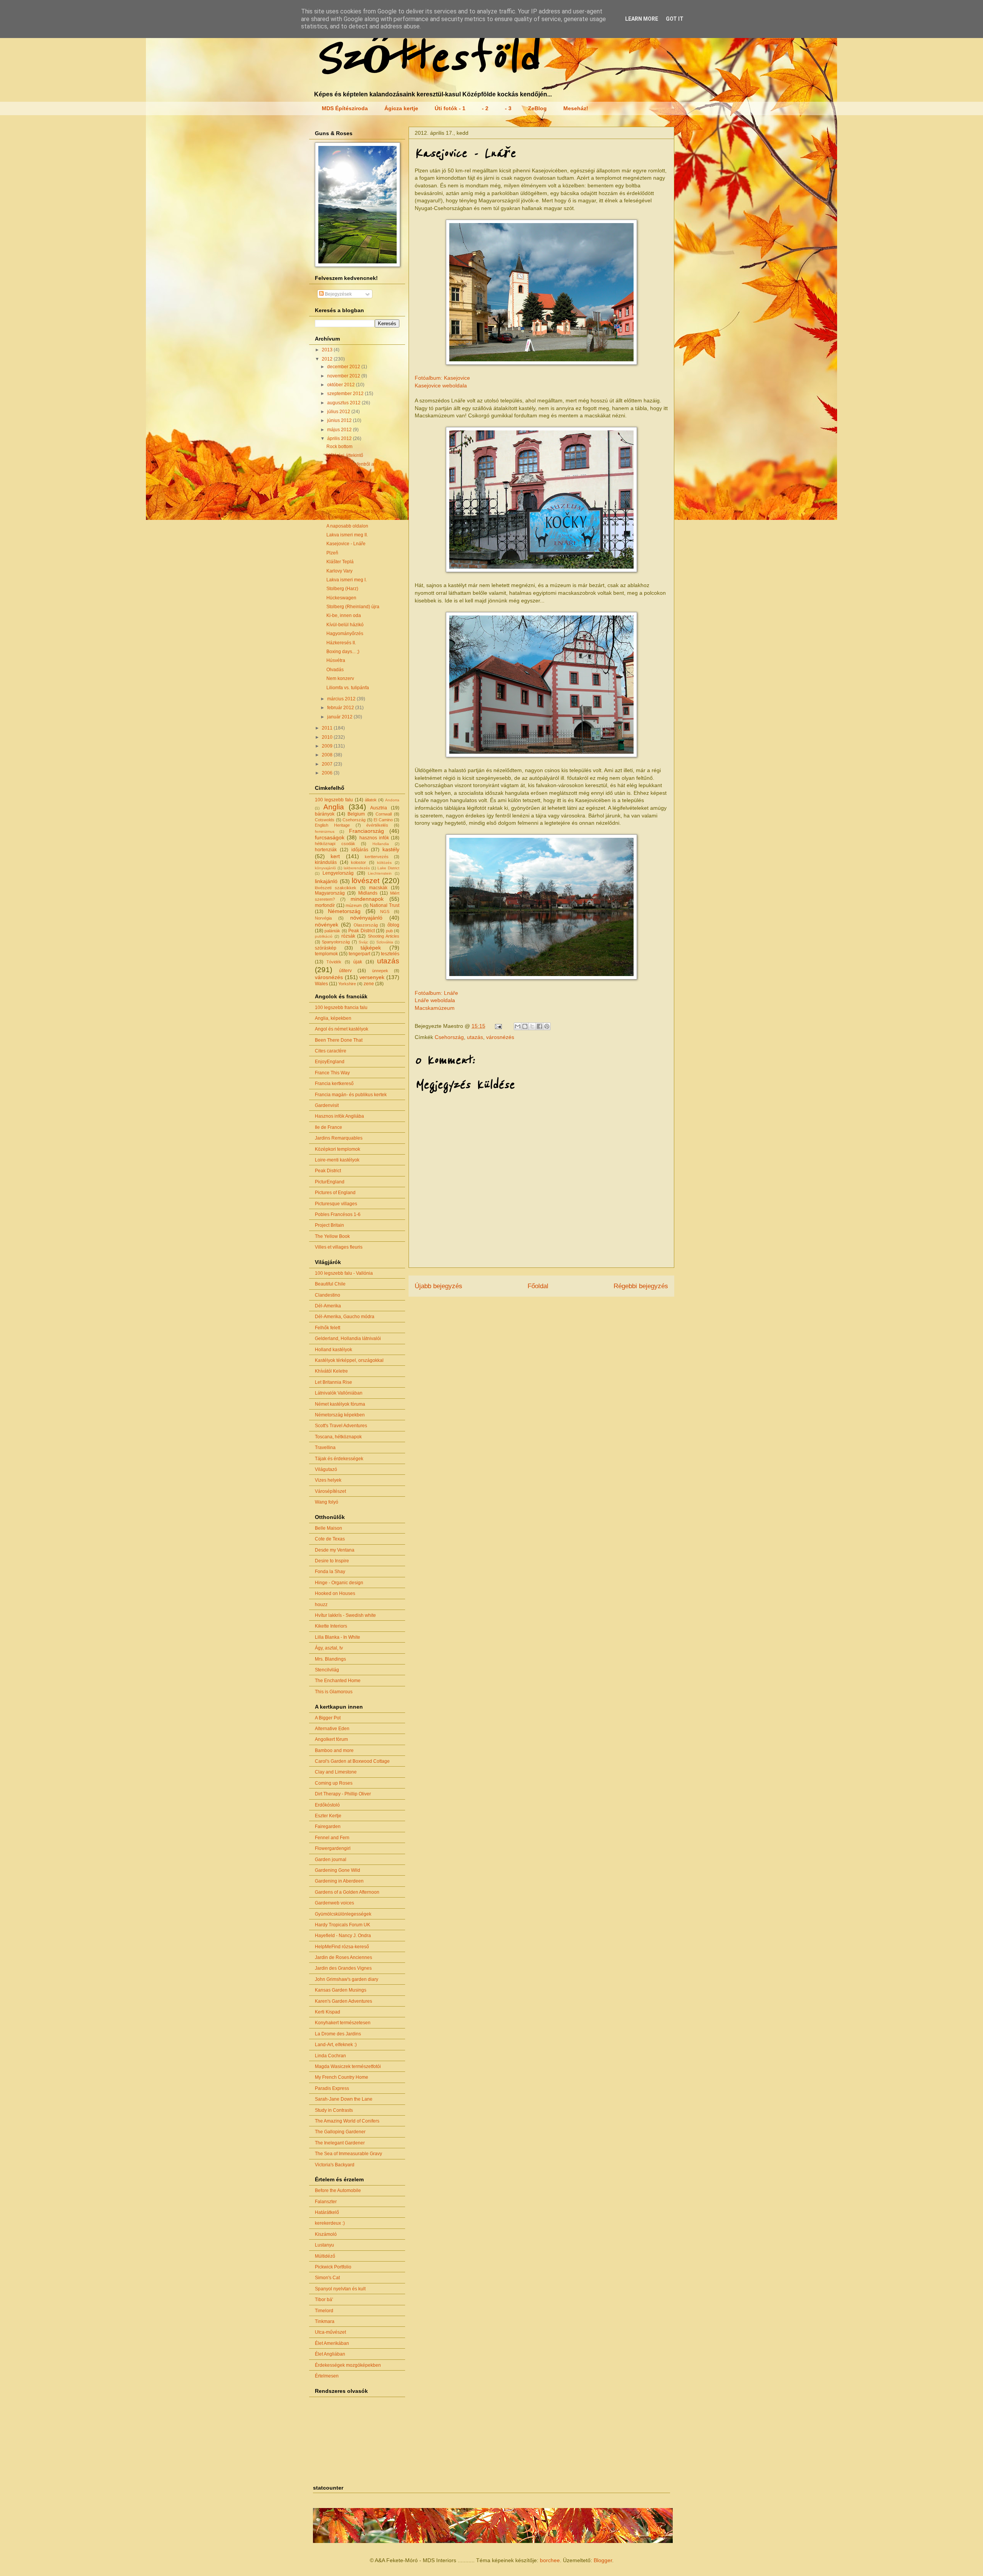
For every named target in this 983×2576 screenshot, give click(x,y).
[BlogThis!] (525, 1026)
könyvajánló (325, 868)
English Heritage (332, 825)
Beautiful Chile (330, 1284)
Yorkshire (347, 984)
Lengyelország (338, 873)
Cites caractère (331, 1051)
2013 (328, 350)
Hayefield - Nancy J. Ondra (343, 1936)
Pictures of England (335, 1193)
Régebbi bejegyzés (641, 1286)
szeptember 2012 (346, 394)
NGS (385, 912)
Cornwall (384, 814)
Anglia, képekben (333, 1018)
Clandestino (328, 1295)
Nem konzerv (340, 678)
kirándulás (326, 862)
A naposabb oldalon (347, 526)
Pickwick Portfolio (333, 2267)
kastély (391, 849)
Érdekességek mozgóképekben (348, 2365)
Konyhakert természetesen (343, 2023)
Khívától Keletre (331, 1371)
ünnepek (380, 971)
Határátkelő (327, 2212)
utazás (475, 1037)
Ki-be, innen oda (344, 615)
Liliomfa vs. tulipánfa (348, 688)
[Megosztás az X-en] (532, 1026)
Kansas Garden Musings (341, 1990)
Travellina (325, 1448)
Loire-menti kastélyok (337, 1160)
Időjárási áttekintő (345, 455)
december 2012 (344, 367)
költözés (384, 863)
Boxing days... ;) (343, 652)
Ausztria (379, 808)
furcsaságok (330, 837)
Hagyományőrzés (345, 634)
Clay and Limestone (336, 1772)
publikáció (324, 936)
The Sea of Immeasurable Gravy (348, 2154)
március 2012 (342, 699)
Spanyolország (336, 942)
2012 (328, 359)
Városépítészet (330, 1491)
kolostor (358, 862)
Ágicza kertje (401, 108)
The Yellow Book (332, 1236)
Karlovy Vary (339, 571)
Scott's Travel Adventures (341, 1426)
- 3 (508, 108)
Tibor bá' (324, 2300)
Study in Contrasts (334, 2110)
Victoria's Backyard (335, 2165)
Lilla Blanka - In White (338, 1637)
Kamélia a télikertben (348, 479)
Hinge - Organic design (339, 1583)
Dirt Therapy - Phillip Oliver (343, 1794)
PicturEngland (330, 1182)
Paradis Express (332, 2088)
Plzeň (332, 553)
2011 (328, 728)
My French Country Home (342, 2077)
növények (327, 925)
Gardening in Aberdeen (339, 1881)
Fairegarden (328, 1827)
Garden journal (331, 1860)
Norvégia (323, 918)
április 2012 (340, 438)
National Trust (385, 905)
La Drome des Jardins (338, 2034)
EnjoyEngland (330, 1062)
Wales (321, 984)
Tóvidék (334, 962)
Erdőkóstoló (327, 1805)
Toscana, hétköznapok (338, 1437)
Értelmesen (327, 2376)
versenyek (372, 977)
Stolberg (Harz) (342, 589)
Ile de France (328, 1127)
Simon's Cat (327, 2278)
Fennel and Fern (332, 1838)
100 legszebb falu (334, 800)
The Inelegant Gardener (340, 2143)
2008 (328, 755)
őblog (393, 925)
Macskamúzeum (435, 1008)
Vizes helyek (328, 1480)
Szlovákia (385, 942)
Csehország (449, 1037)
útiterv (345, 971)
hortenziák (326, 850)
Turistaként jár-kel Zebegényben (345, 500)
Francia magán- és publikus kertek (351, 1095)
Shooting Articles (384, 936)
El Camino (383, 820)
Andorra (392, 800)
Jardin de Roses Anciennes (343, 1957)
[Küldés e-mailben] (518, 1026)
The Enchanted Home (338, 1681)
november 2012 (344, 376)
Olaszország (366, 925)
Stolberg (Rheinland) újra (353, 607)
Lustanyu (324, 2245)
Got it (675, 19)
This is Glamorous (334, 1692)
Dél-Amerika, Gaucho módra (345, 1317)
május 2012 (340, 430)
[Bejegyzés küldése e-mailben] (498, 1026)
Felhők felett (328, 1328)
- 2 (485, 108)
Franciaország (367, 831)
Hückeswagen (341, 598)
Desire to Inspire (332, 1561)
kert (335, 856)
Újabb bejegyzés (439, 1286)
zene (369, 984)
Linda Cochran (330, 2056)
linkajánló (326, 881)
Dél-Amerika (328, 1306)
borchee (550, 2560)
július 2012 (339, 412)
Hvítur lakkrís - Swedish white (345, 1615)
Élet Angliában (330, 2354)
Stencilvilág (327, 1670)
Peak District (361, 931)
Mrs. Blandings (330, 1659)
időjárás (360, 850)
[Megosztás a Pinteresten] (547, 1026)
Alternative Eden (332, 1729)
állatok (371, 800)
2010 (328, 737)
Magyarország (330, 893)
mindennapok (367, 899)
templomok (326, 954)
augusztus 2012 (344, 403)
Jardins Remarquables (339, 1138)
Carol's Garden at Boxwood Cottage (352, 1761)
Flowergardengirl (333, 1848)
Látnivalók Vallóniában (339, 1393)
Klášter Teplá (340, 562)
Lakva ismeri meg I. (347, 580)
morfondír (325, 905)
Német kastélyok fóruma (340, 1404)
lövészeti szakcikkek (336, 888)
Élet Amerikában (332, 2343)
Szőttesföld (426, 58)
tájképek (371, 948)
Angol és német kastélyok (342, 1029)
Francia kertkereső (334, 1084)
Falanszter (326, 2202)
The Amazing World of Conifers (347, 2121)
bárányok (325, 814)
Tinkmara (325, 2321)
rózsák (348, 936)
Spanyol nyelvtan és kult (340, 2289)
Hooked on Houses (335, 1593)
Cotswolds (325, 820)
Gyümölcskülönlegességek (343, 1914)
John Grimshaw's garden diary (347, 1979)
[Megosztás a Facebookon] (539, 1026)
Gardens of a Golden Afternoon (347, 1892)
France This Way (332, 1073)
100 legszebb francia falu (341, 1008)
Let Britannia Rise (333, 1382)
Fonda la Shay (330, 1572)
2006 (328, 773)
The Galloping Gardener (340, 2132)
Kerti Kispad (328, 2012)
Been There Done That (339, 1040)
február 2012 (341, 708)
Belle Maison (328, 1528)
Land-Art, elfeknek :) (336, 2045)
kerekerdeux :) (330, 2223)
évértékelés (377, 825)
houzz (321, 1605)
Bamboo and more (334, 1750)
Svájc (363, 942)
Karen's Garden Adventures (343, 2001)
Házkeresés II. (341, 643)
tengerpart (359, 954)
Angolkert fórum (331, 1739)
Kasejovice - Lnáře (346, 544)
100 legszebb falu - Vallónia (344, 1273)
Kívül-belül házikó (345, 625)
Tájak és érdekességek (339, 1459)
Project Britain (329, 1225)
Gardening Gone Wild (338, 1870)
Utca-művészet (330, 2332)
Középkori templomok (338, 1149)
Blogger (603, 2560)
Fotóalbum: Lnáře (436, 993)
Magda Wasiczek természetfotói (348, 2066)
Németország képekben (340, 1415)
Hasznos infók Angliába (339, 1116)
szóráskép (326, 948)
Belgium (356, 814)
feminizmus (325, 831)
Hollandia (381, 844)
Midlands (368, 893)
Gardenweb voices (334, 1903)
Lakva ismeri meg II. (347, 535)
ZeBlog (537, 108)
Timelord (324, 2311)
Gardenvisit (327, 1105)
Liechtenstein (380, 873)
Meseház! (576, 108)
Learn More (642, 19)
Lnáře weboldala (435, 1000)
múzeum (354, 905)
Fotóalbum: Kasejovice (442, 378)
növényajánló (366, 918)
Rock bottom (339, 447)
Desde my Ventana (335, 1550)
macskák (378, 888)
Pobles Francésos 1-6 (338, 1214)
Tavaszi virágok (343, 488)
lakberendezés (357, 868)
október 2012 (342, 385)
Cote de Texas (330, 1539)
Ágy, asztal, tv (329, 1648)
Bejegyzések (338, 294)
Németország (344, 911)
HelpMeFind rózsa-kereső (342, 1947)
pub (389, 931)
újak (358, 962)
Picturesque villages (336, 1204)
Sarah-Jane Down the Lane (344, 2099)
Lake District (388, 868)
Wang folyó (327, 1502)
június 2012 (340, 420)
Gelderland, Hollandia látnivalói (348, 1338)
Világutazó (326, 1469)
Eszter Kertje (328, 1816)
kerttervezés (377, 857)
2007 (328, 764)
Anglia (334, 807)
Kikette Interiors (331, 1626)
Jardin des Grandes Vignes (343, 1968)
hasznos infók (374, 838)
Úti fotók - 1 (450, 108)
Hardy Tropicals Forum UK (343, 1925)
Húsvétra (336, 660)
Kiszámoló (326, 2234)
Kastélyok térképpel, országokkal (349, 1360)
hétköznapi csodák (335, 844)
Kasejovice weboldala (441, 385)
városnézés (500, 1037)
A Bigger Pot (328, 1718)
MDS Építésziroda (345, 108)
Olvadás (335, 670)
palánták (332, 931)
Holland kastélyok (333, 1350)
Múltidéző (325, 2256)
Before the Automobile (338, 2191)
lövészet (366, 881)
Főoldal (538, 1286)
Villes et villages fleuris (339, 1247)
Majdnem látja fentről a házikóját (350, 467)
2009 (328, 746)
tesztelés (390, 954)
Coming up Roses (334, 1783)
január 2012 (340, 717)
